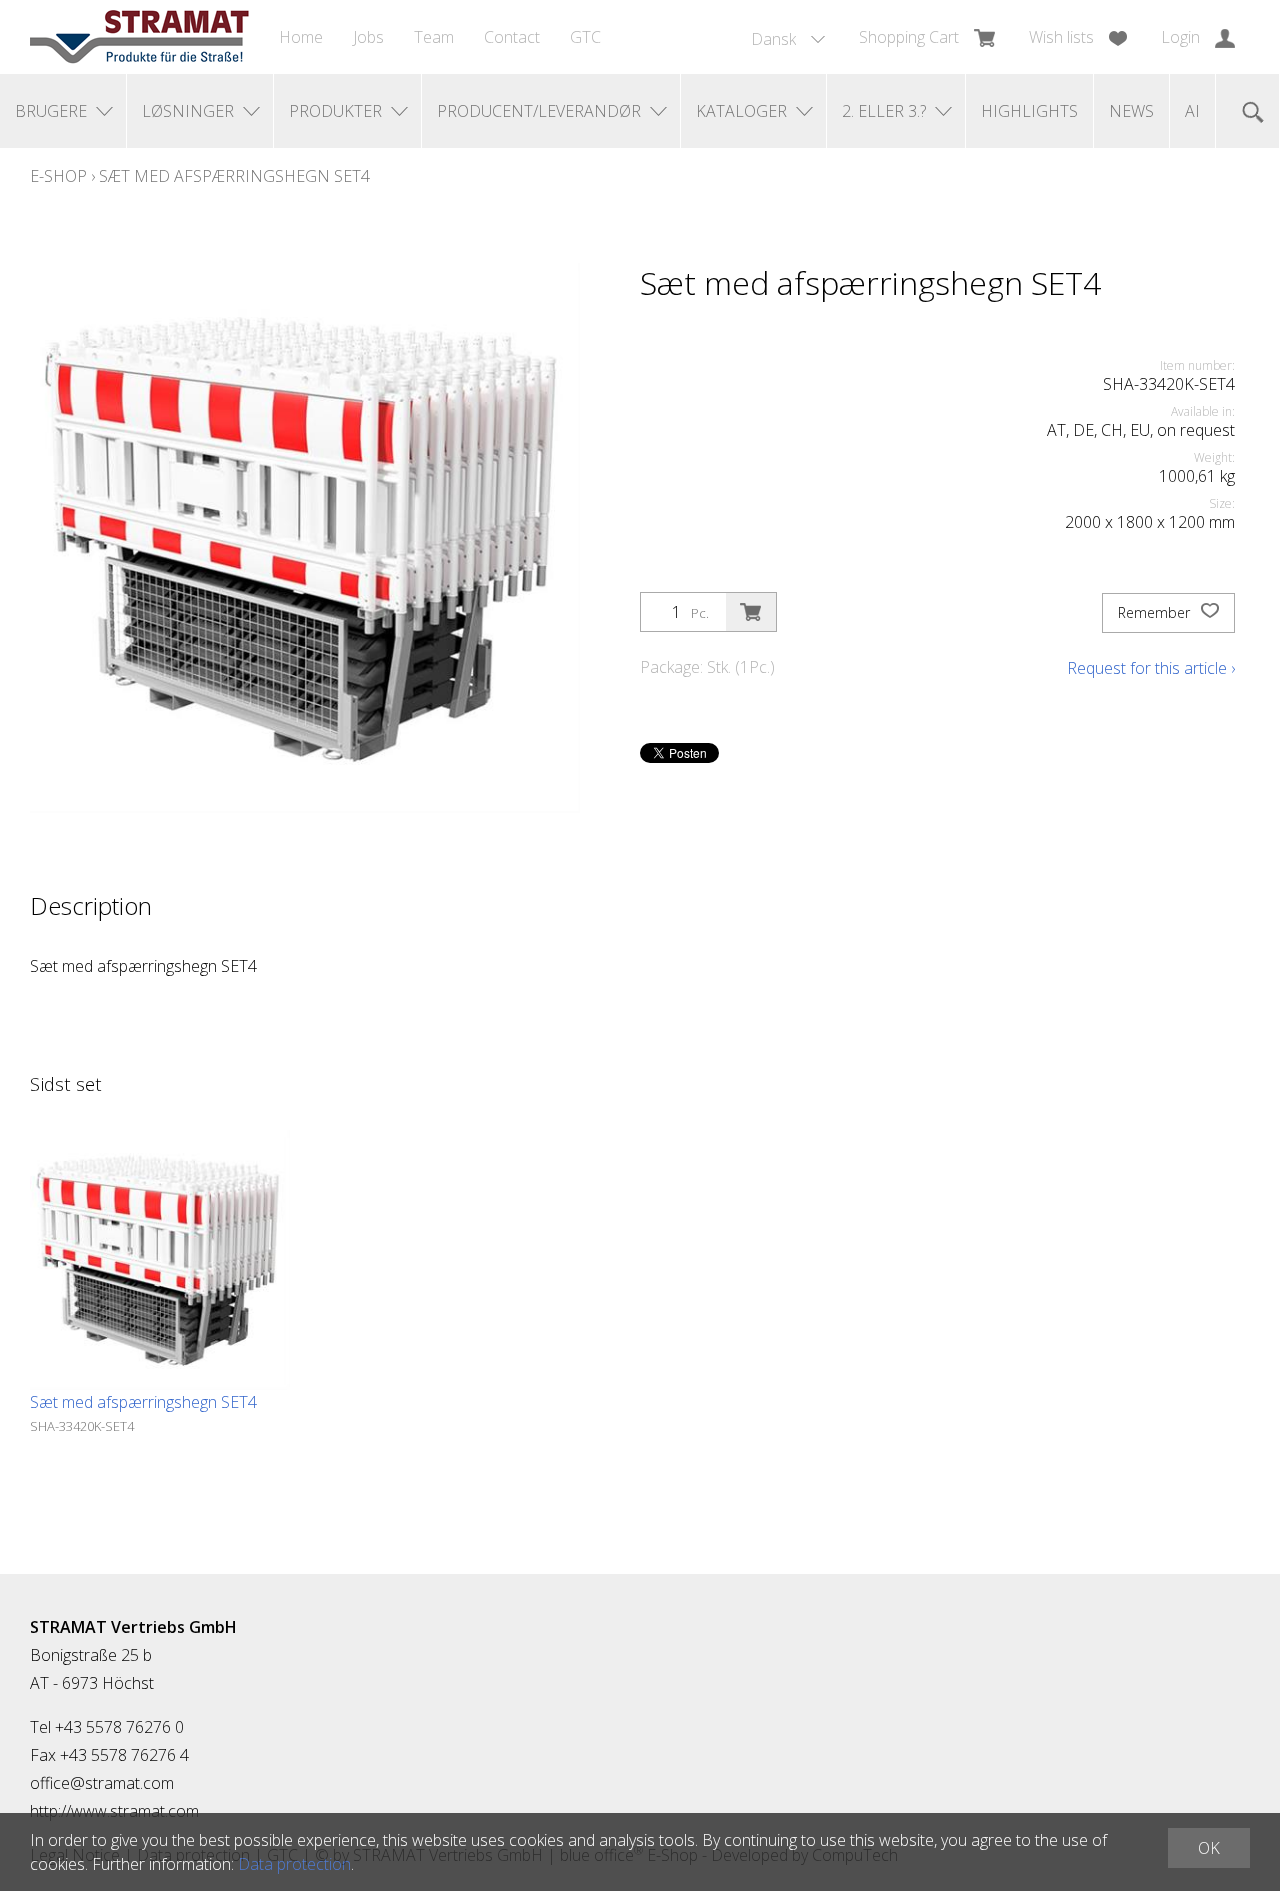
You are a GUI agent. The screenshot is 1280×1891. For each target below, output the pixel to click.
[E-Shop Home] (139, 37)
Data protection (294, 1864)
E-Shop (58, 176)
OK (1209, 1848)
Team (434, 37)
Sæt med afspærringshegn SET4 (234, 176)
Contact (512, 37)
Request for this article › (1151, 668)
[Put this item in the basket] (751, 612)
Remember (1156, 612)
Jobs (368, 37)
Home (301, 37)
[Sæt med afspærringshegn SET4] (160, 1260)
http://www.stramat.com (114, 1811)
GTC (585, 37)
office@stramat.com (102, 1783)
